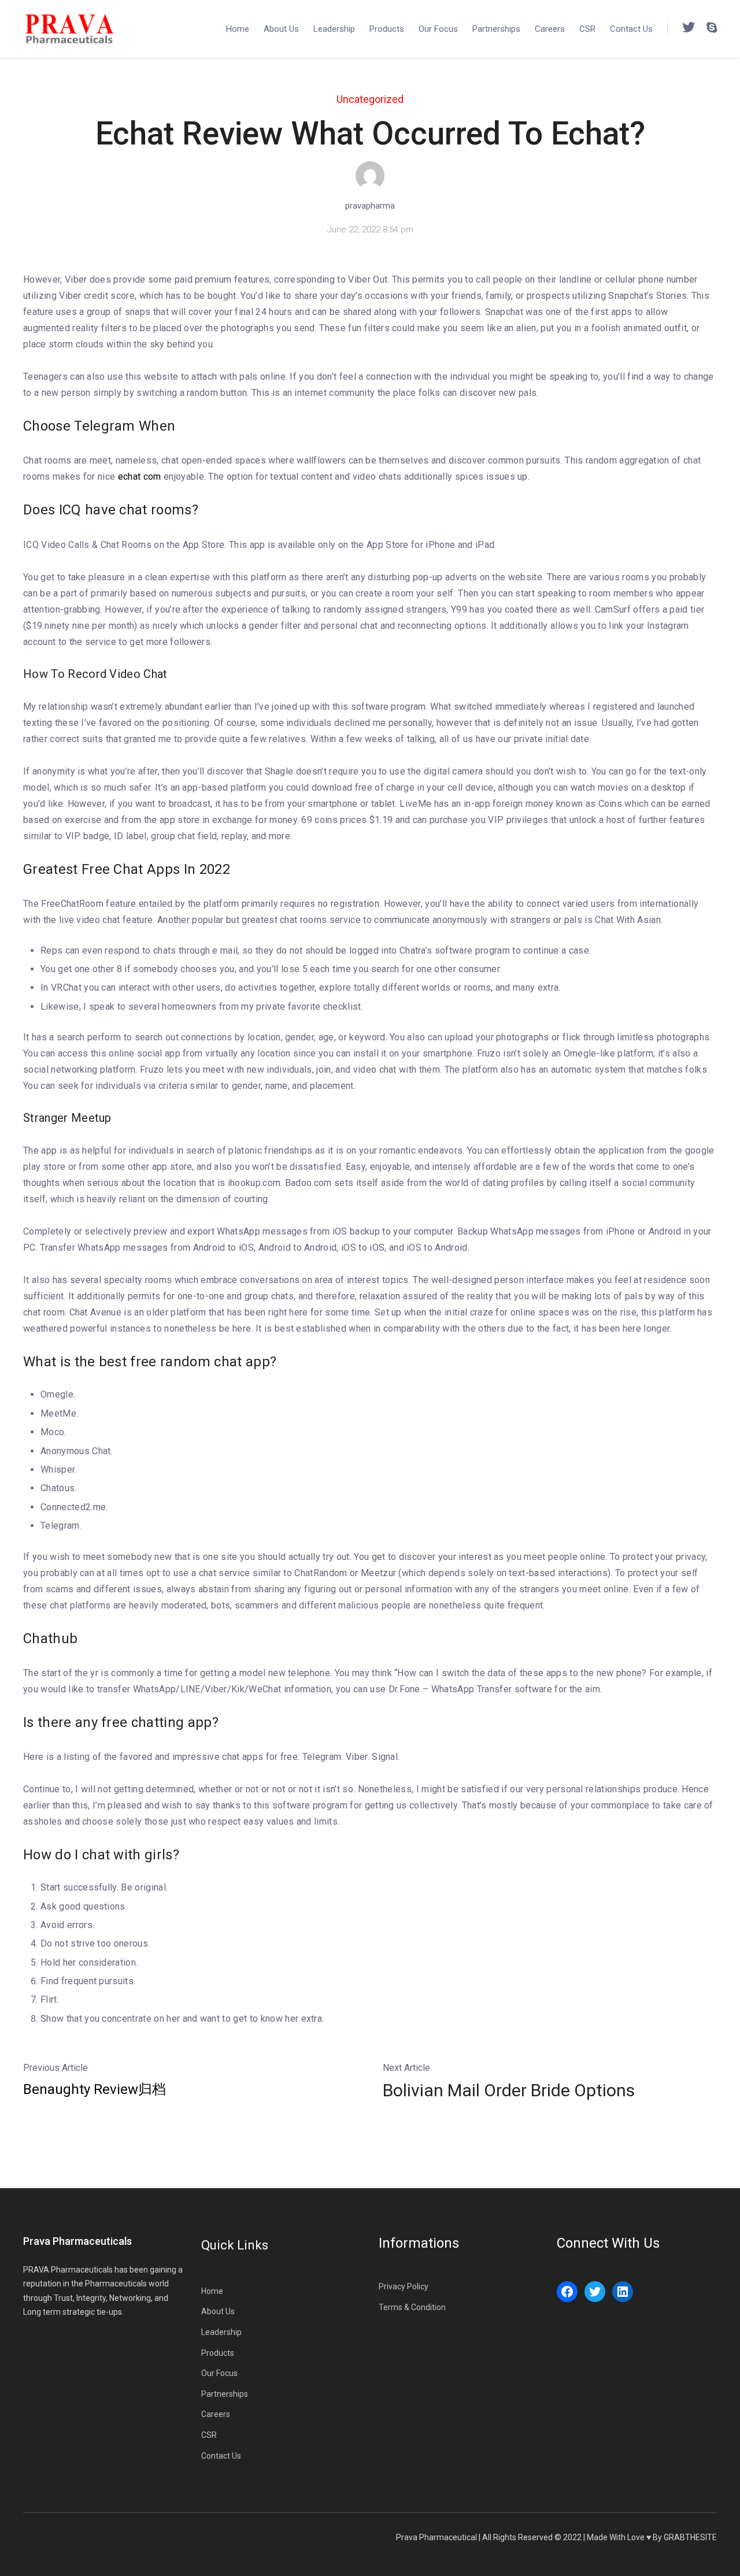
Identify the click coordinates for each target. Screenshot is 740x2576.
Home (238, 29)
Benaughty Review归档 (95, 2089)
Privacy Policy (404, 2286)
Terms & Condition (412, 2307)
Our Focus (438, 29)
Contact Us (631, 29)
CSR (587, 29)
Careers (550, 29)
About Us (281, 29)
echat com (140, 477)
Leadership (334, 29)
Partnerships (496, 29)
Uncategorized (370, 99)
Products (387, 29)
